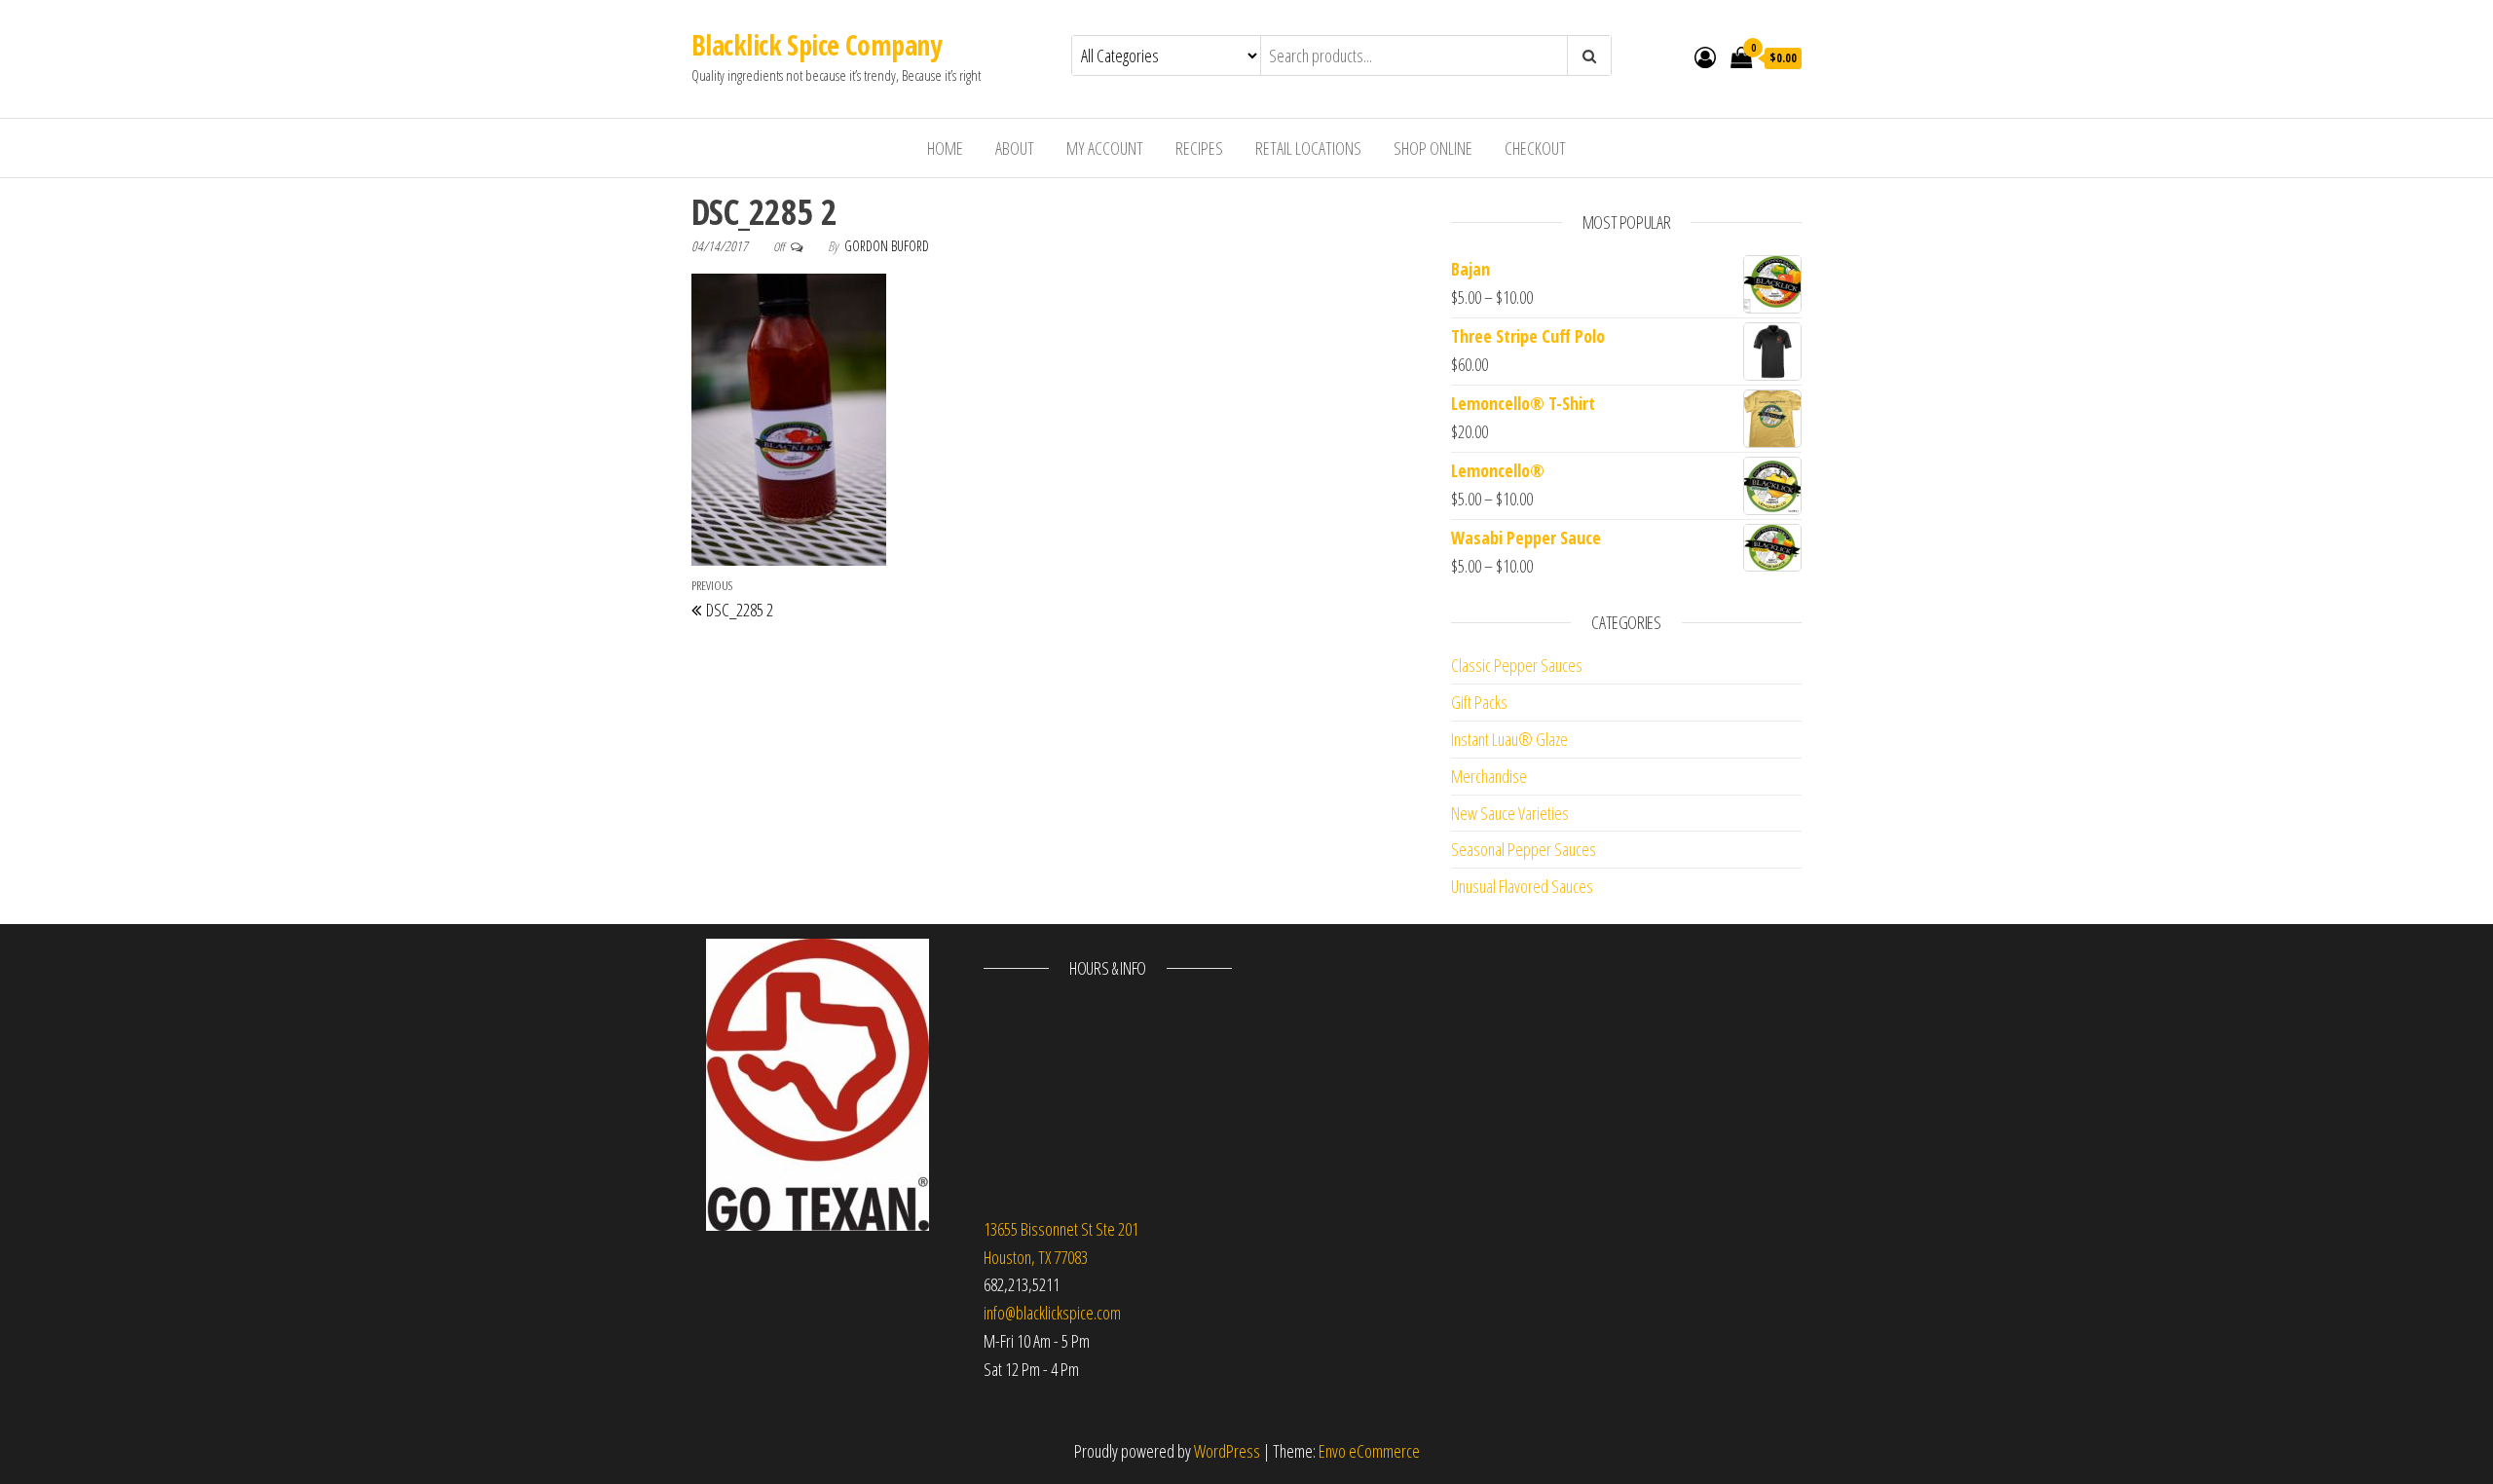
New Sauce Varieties (1510, 813)
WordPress (1227, 1451)
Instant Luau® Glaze (1509, 739)
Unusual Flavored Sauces (1522, 886)
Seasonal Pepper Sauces (1524, 849)
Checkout (1535, 148)
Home (945, 148)
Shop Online (1433, 148)
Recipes (1199, 148)
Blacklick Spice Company (816, 45)
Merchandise (1489, 776)
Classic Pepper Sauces (1517, 665)
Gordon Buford (887, 246)
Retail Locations (1308, 148)
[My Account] (1705, 56)
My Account (1105, 148)
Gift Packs (1479, 702)
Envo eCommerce (1369, 1451)
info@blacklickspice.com (1052, 1313)
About (1015, 148)
